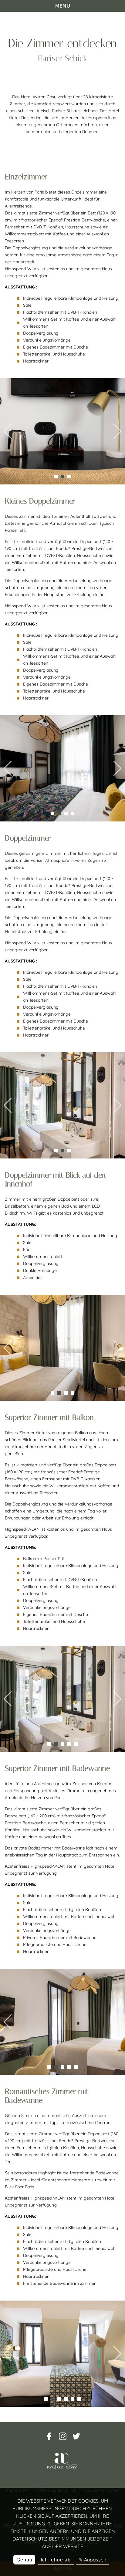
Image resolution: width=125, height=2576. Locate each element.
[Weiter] (117, 432)
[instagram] (63, 2439)
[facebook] (49, 2439)
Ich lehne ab (56, 2560)
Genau (24, 2560)
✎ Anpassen (93, 2560)
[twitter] (76, 2439)
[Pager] (56, 477)
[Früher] (8, 432)
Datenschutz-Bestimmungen (49, 2539)
